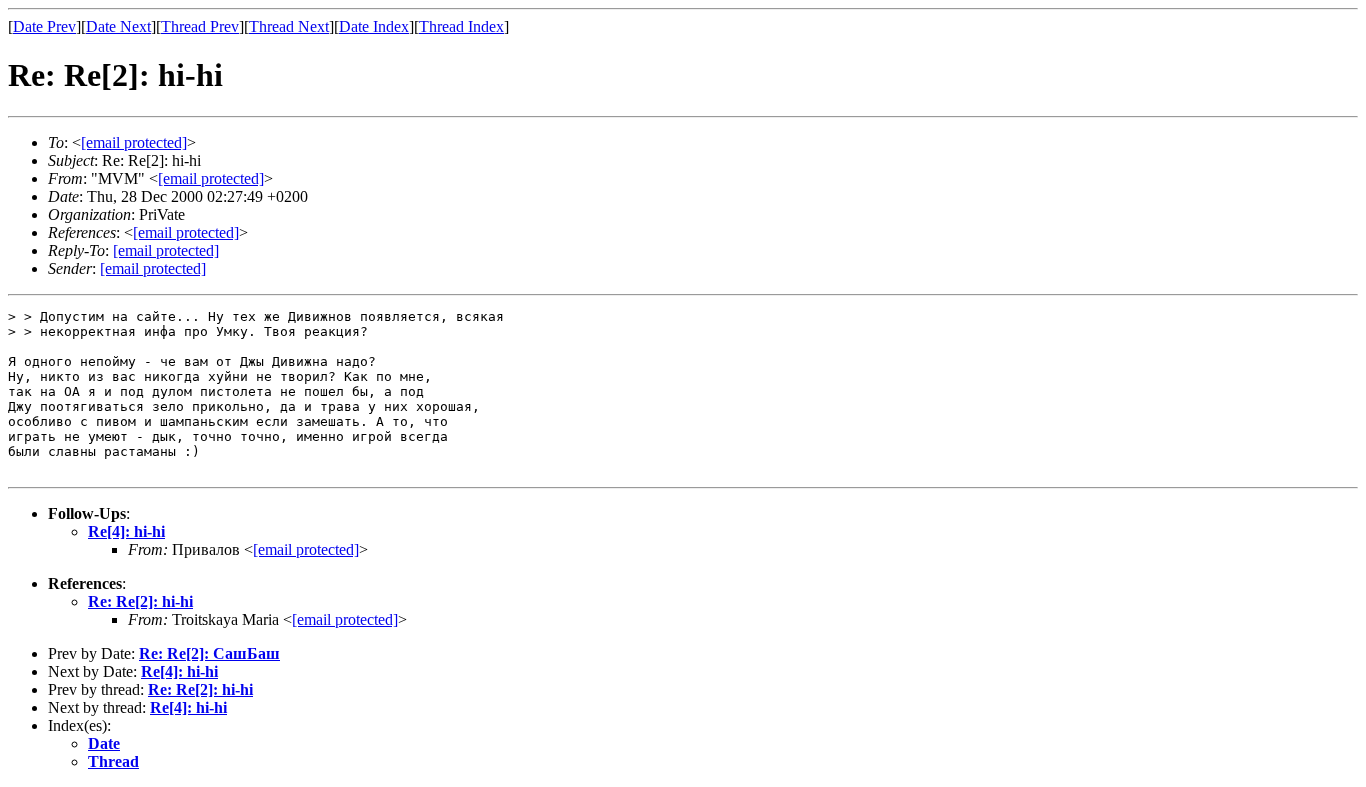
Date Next (118, 26)
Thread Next (289, 26)
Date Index (374, 26)
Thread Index (461, 26)
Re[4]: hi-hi (126, 531)
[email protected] (306, 549)
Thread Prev (200, 26)
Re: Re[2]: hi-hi (140, 601)
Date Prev (44, 26)
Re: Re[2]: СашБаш (209, 653)
